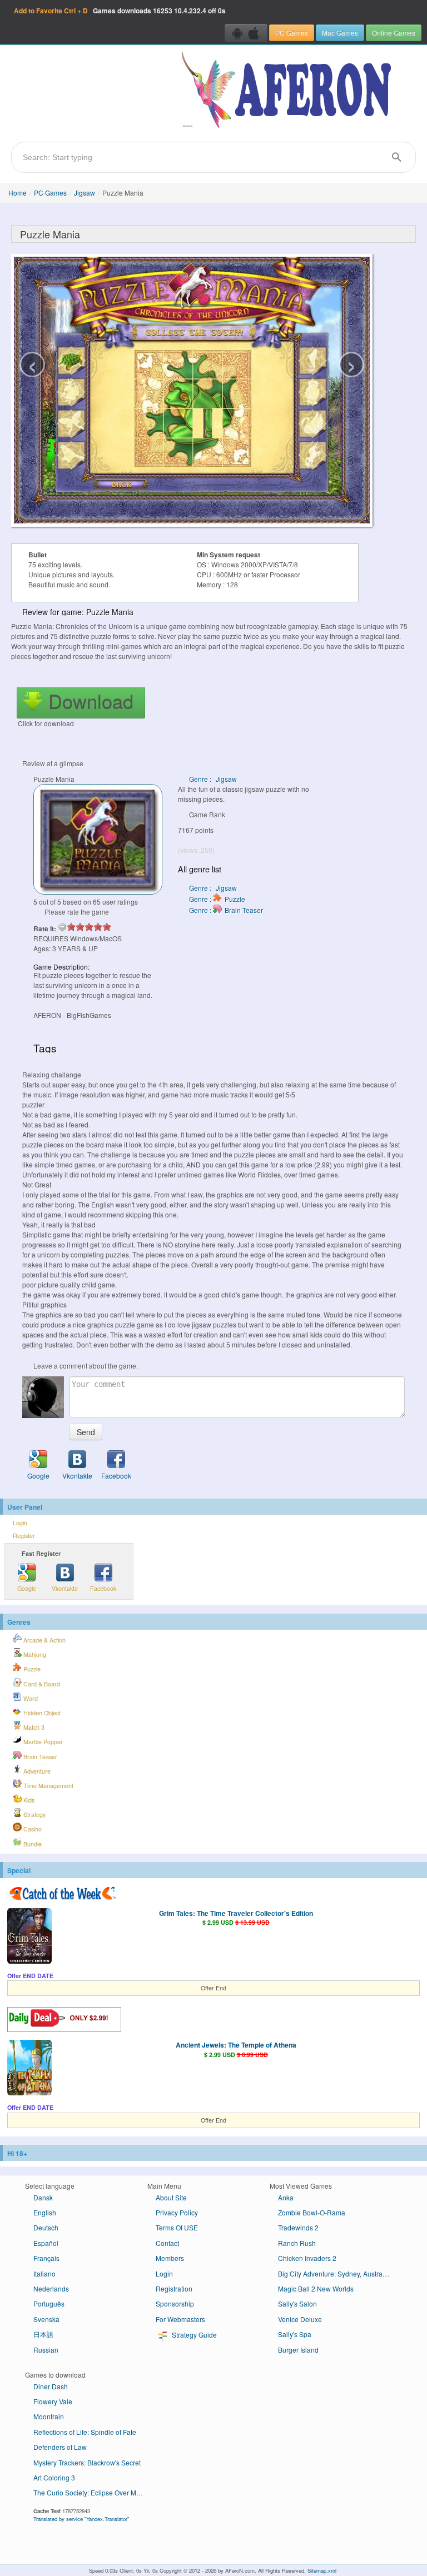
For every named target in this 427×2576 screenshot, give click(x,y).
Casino (32, 1829)
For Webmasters (180, 2319)
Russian (46, 2350)
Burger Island (298, 2350)
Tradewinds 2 (298, 2227)
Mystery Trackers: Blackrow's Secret (87, 2462)
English (45, 2212)
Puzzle (31, 1669)
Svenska (46, 2319)
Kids (28, 1800)
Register (24, 1536)
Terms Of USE (177, 2227)
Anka (286, 2197)
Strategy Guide (193, 2335)
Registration (174, 2288)
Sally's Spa (295, 2334)
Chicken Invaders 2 (307, 2258)
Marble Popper (42, 1742)
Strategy (34, 1814)
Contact (167, 2243)
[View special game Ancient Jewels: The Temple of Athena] (29, 2069)
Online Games (394, 33)
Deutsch (46, 2227)
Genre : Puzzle (217, 899)
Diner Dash (51, 2386)
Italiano (44, 2273)
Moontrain (49, 2416)
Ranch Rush (297, 2243)
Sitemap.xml (322, 2570)
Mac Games (340, 33)
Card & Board (41, 1684)
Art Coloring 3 (54, 2477)
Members (170, 2258)
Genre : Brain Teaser (226, 910)
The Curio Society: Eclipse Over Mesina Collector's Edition (93, 2492)
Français (46, 2258)
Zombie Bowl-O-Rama (312, 2212)
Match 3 (33, 1727)
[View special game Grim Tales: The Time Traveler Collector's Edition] (29, 1937)
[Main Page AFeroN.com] (289, 91)
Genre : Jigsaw (213, 779)
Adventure (36, 1771)
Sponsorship (175, 2303)
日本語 (43, 2334)
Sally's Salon (297, 2303)
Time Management (48, 1786)
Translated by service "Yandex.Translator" (81, 2519)
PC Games (292, 33)
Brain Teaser (39, 1757)
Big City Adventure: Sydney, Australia (334, 2273)
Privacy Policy (177, 2212)
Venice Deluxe (300, 2319)
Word (30, 1698)
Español (46, 2243)
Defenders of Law (60, 2447)
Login (20, 1523)
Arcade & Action (44, 1640)
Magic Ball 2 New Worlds (316, 2288)
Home (18, 193)
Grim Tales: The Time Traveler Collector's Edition (236, 1913)
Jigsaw (85, 193)
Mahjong (34, 1654)
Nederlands (51, 2288)
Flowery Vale (53, 2401)
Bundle (32, 1844)
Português (49, 2303)
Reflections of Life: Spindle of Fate (85, 2432)
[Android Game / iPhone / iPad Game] (246, 33)
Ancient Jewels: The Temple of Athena (236, 2045)
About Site (171, 2197)
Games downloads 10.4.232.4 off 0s (120, 11)
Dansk (43, 2197)
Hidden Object (41, 1713)
